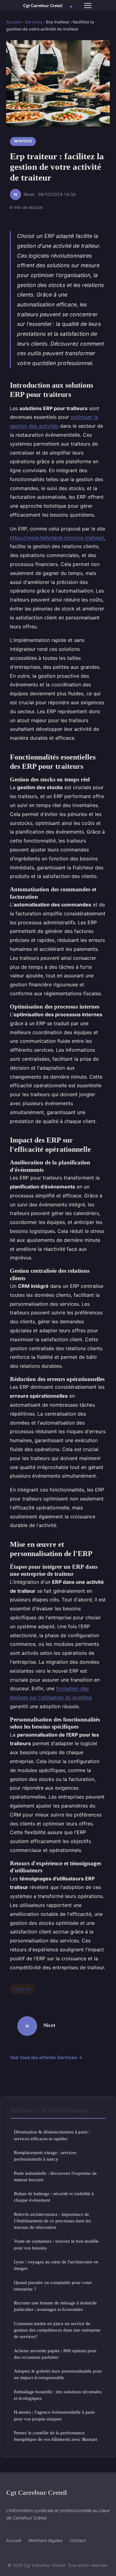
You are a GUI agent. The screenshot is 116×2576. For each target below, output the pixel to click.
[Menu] (88, 6)
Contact (78, 2540)
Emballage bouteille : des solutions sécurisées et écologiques (58, 2395)
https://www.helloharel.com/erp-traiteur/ (57, 538)
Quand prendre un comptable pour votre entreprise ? (53, 2286)
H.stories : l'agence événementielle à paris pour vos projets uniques (54, 2415)
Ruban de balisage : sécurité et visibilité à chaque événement (54, 2197)
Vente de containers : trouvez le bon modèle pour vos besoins (56, 2244)
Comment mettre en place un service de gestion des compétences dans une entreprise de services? (57, 2330)
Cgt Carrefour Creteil (37, 2493)
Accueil (13, 22)
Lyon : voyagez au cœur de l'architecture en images (56, 2265)
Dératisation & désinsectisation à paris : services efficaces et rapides (52, 2135)
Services (33, 22)
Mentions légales (45, 2540)
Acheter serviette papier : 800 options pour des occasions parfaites (55, 2354)
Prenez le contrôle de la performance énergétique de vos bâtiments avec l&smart (56, 2436)
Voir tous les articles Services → (46, 2057)
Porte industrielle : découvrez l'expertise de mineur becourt (55, 2176)
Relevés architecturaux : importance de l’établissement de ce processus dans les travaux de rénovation (52, 2221)
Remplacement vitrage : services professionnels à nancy (45, 2156)
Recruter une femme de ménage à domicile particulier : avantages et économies (55, 2306)
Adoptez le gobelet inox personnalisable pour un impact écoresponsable (58, 2374)
